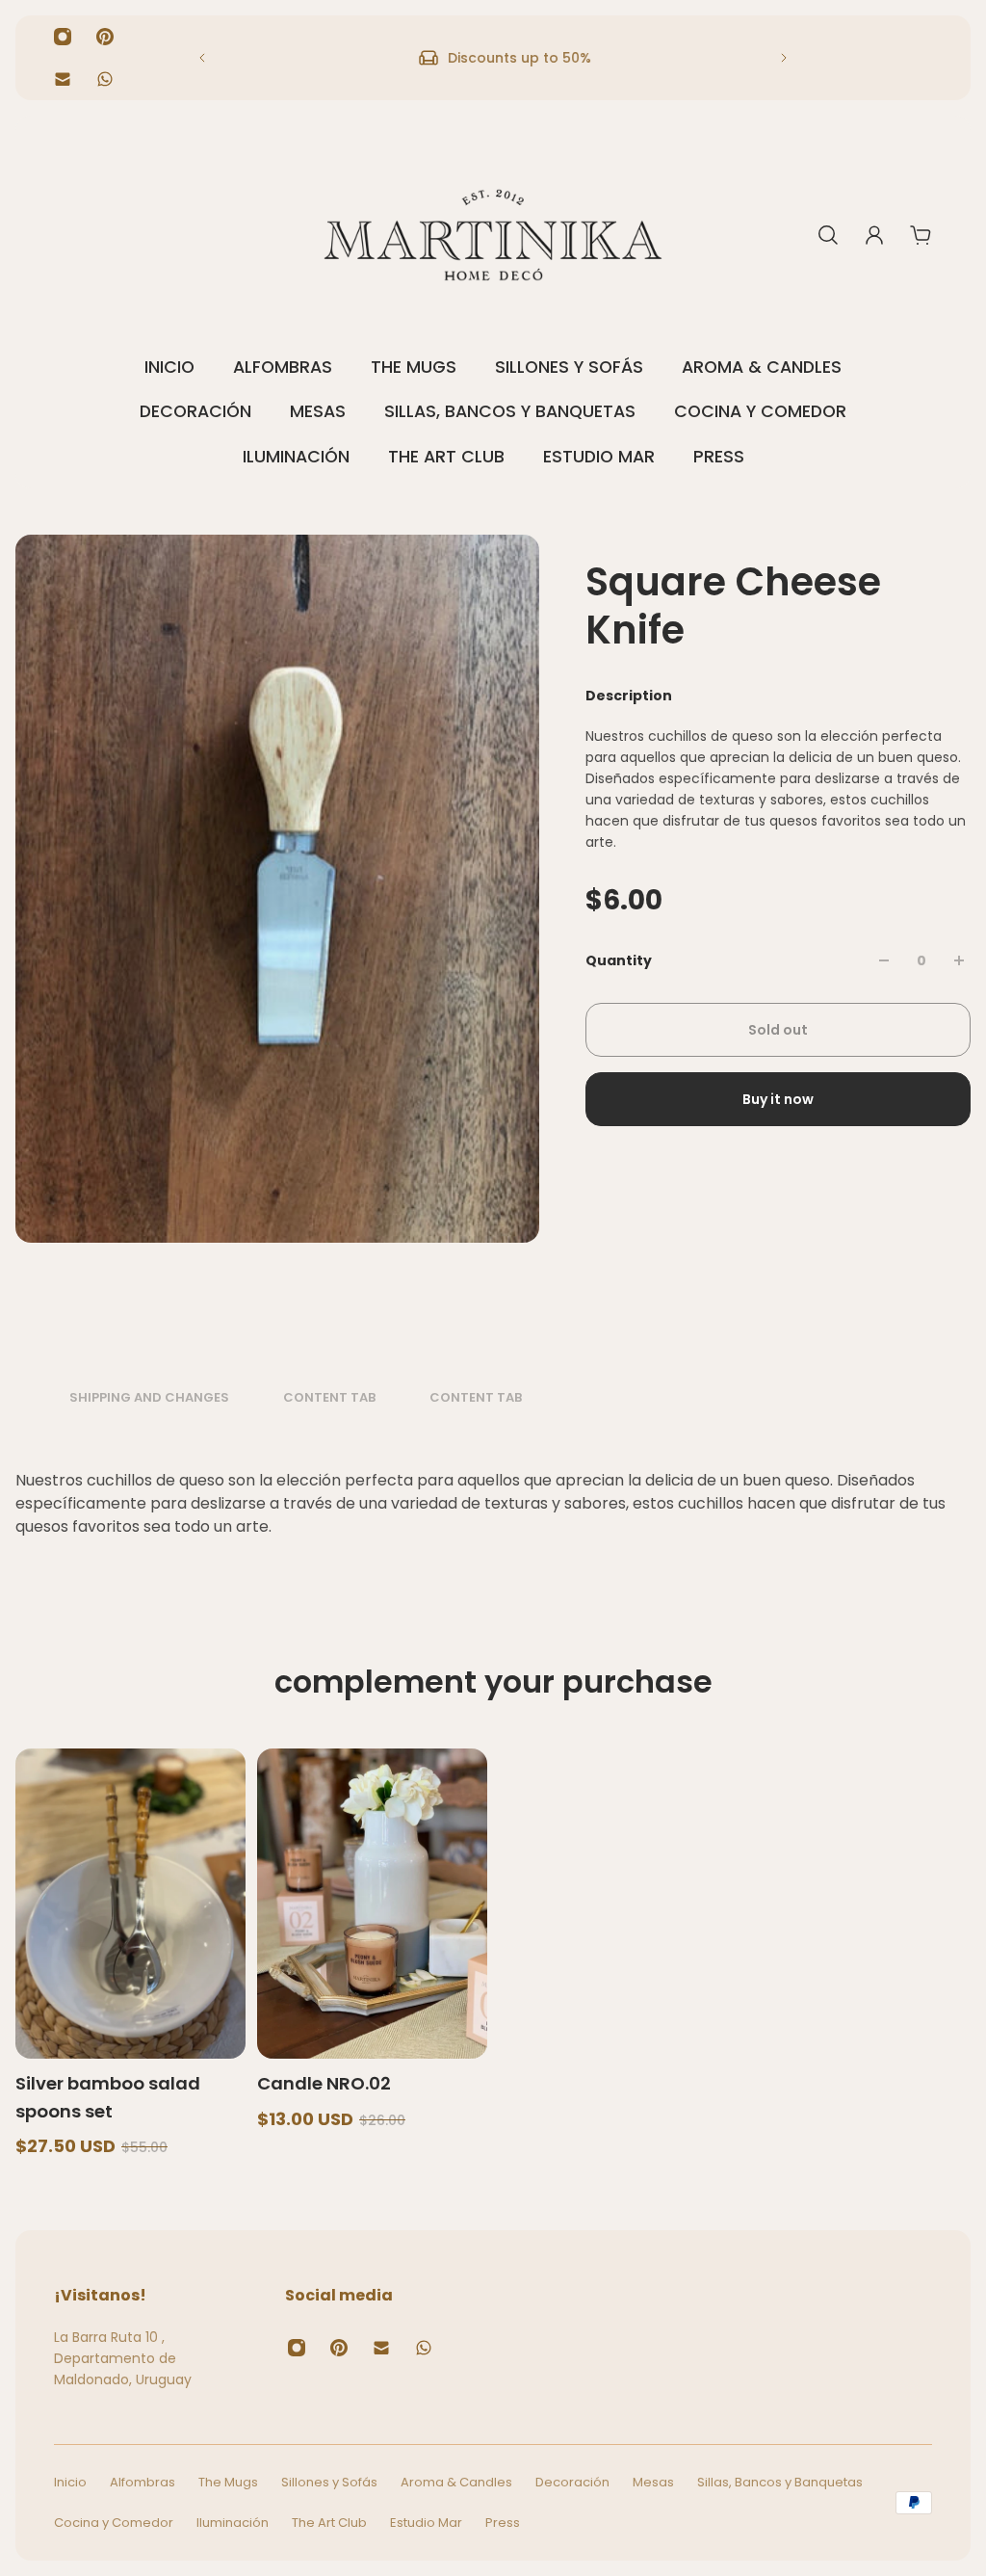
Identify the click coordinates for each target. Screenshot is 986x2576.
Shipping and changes (149, 1398)
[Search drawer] (828, 235)
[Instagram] (63, 37)
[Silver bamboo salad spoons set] (130, 1904)
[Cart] (921, 235)
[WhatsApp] (105, 79)
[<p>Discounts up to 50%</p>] (493, 58)
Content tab (329, 1398)
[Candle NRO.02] (372, 1904)
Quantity (619, 960)
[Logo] (493, 235)
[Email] (63, 79)
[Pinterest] (105, 37)
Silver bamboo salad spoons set (108, 2097)
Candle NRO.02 (324, 2083)
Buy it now (778, 1099)
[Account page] (874, 235)
